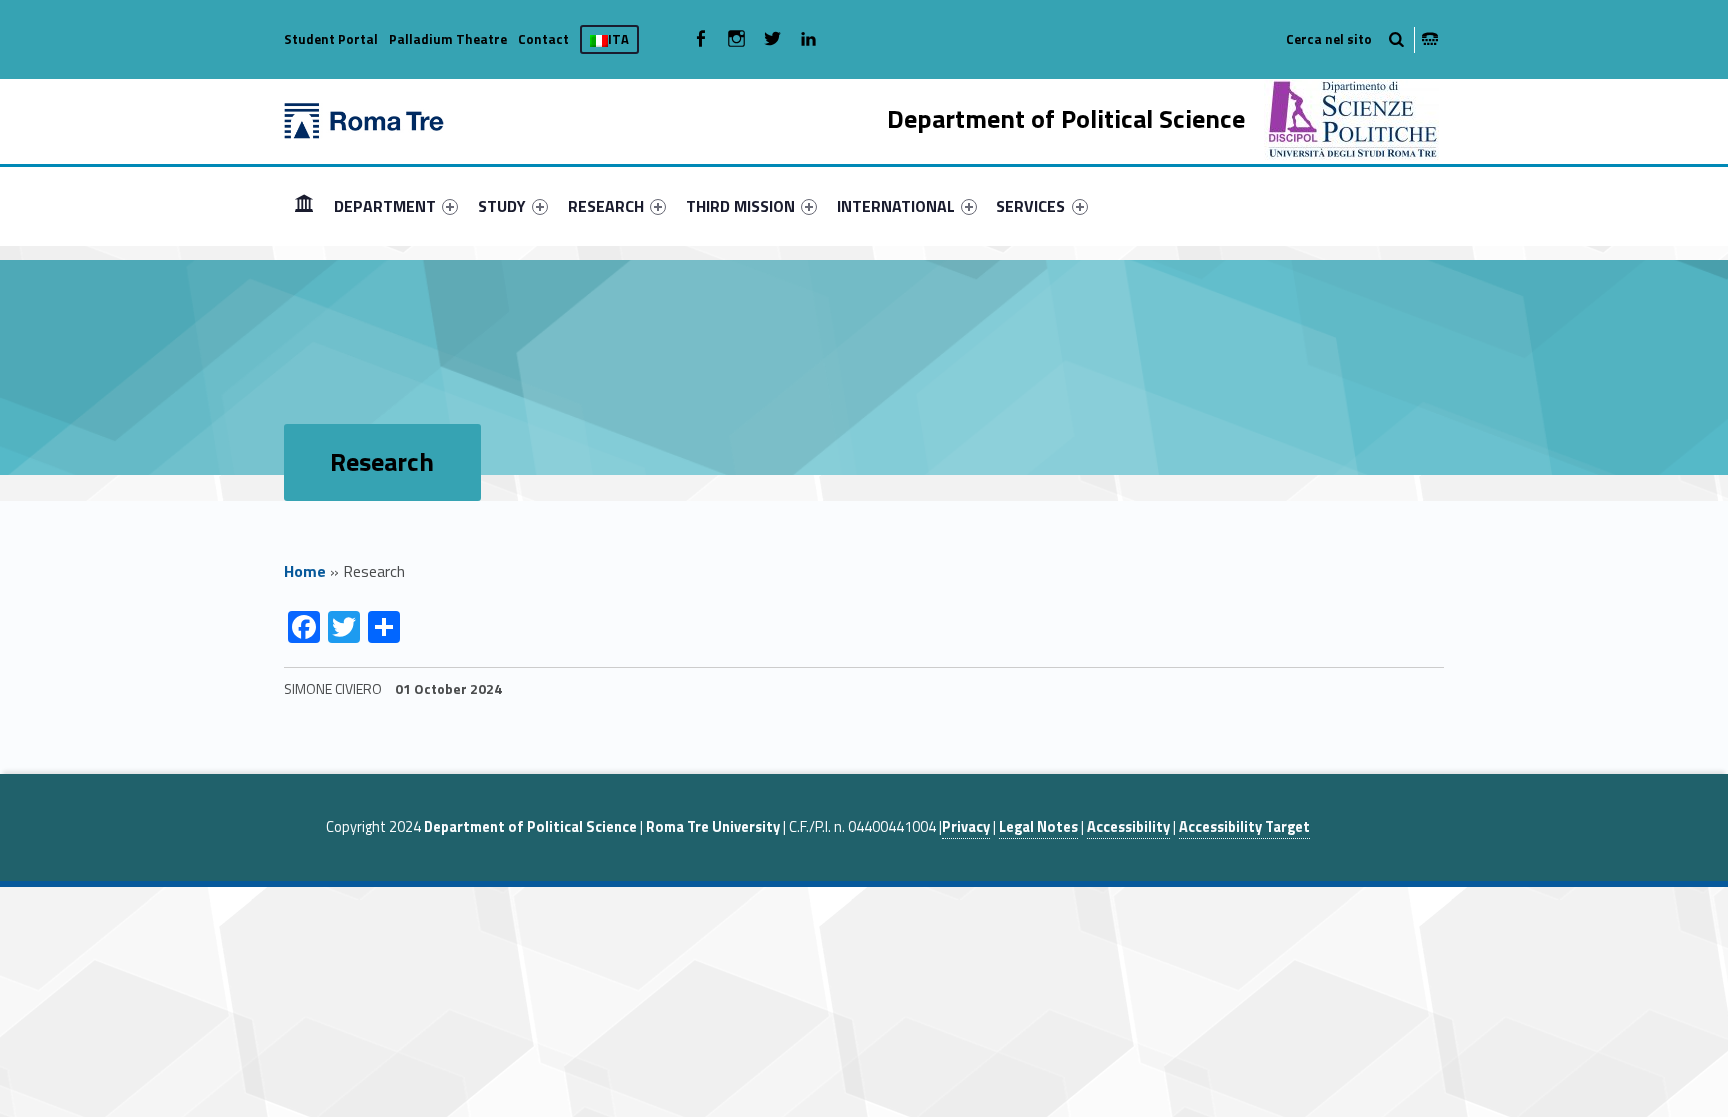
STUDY (502, 206)
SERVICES (1030, 206)
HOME (304, 205)
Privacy (966, 827)
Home (305, 571)
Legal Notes (1038, 827)
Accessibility (1128, 827)
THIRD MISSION (740, 206)
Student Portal (331, 39)
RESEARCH (606, 206)
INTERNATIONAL (896, 206)
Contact (543, 39)
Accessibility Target (1244, 827)
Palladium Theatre (448, 39)
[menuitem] (304, 206)
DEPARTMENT (385, 206)
